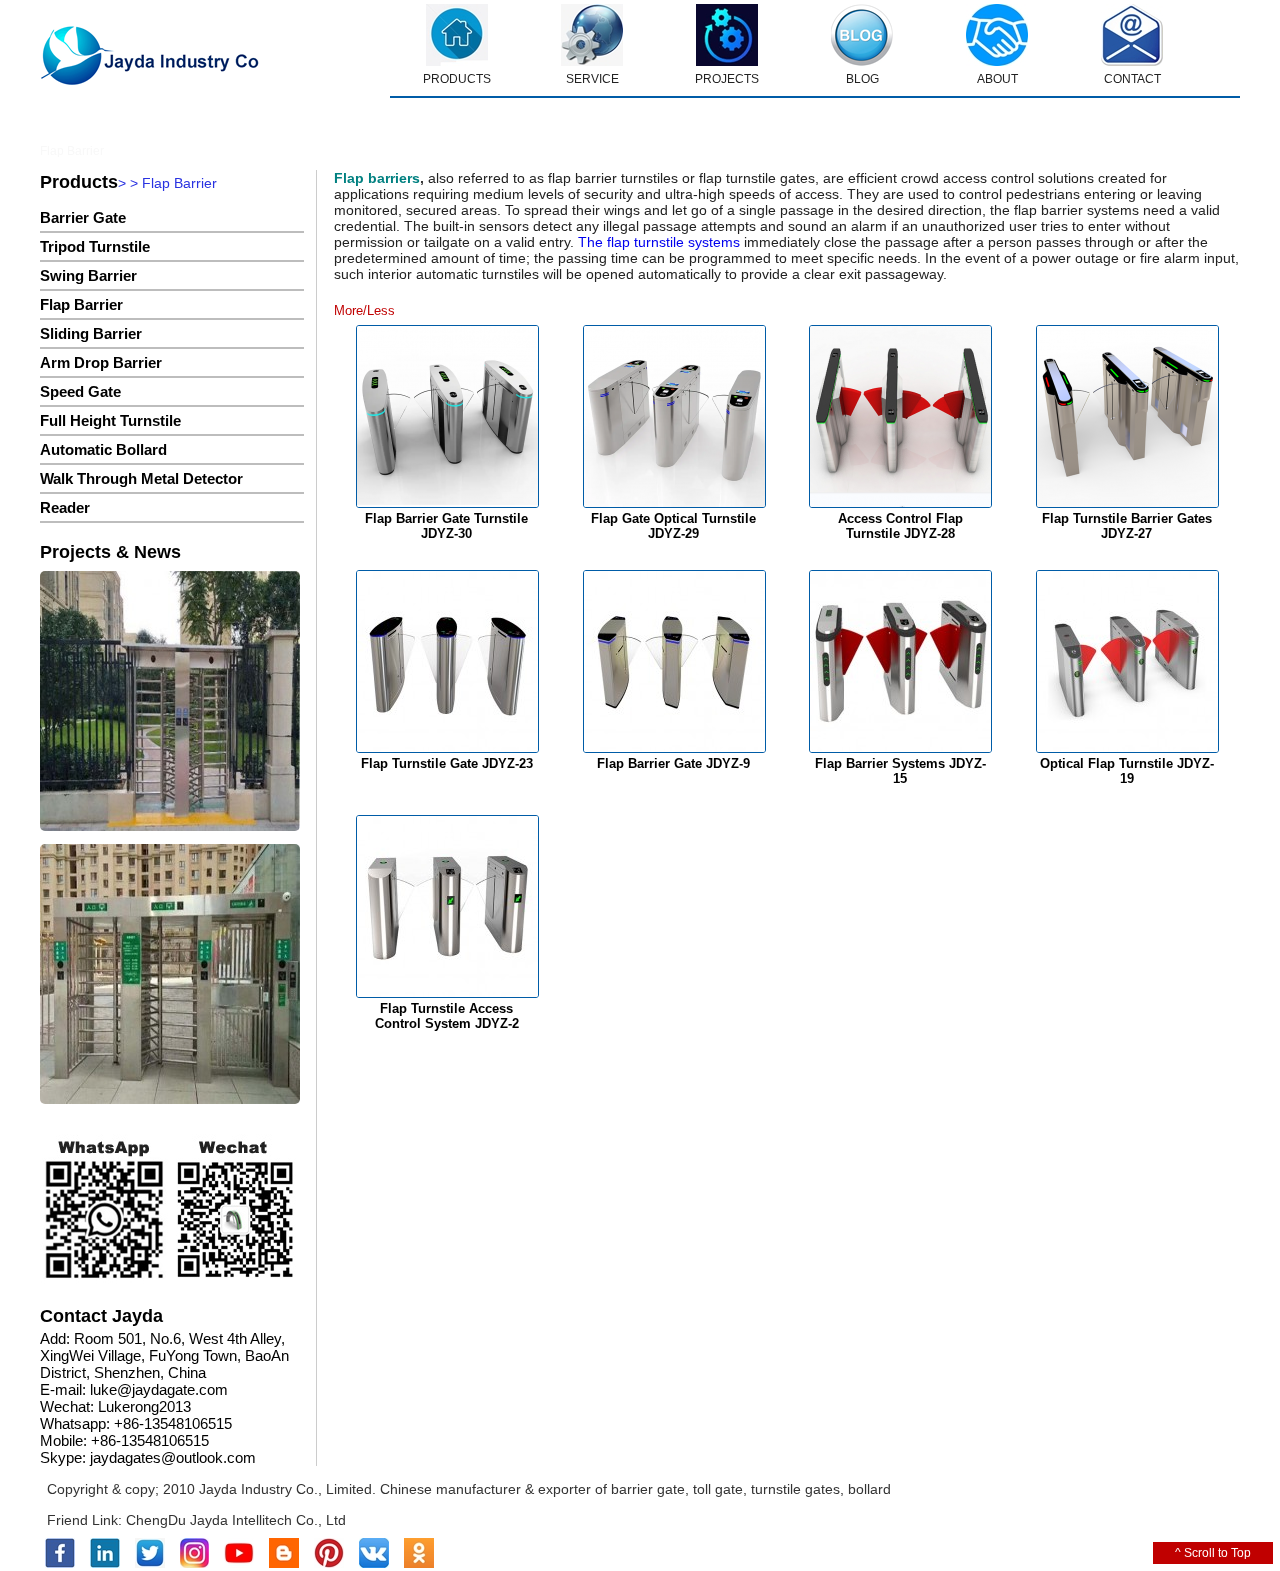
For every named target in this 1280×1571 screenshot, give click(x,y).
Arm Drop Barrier (101, 362)
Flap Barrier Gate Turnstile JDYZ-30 (446, 526)
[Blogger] (284, 1564)
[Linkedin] (105, 1564)
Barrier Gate (83, 217)
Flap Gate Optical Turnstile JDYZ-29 (673, 526)
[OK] (419, 1564)
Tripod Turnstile (95, 246)
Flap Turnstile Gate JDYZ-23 (447, 763)
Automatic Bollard (103, 449)
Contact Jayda (101, 1316)
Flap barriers (377, 178)
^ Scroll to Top (1213, 1553)
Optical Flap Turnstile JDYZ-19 (1127, 771)
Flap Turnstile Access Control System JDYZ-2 (447, 1016)
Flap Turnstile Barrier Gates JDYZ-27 (1127, 526)
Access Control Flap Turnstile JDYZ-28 (900, 526)
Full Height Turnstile (110, 420)
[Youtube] (239, 1564)
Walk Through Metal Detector (141, 478)
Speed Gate (80, 391)
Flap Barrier (81, 304)
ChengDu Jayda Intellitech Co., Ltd (236, 1520)
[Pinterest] (329, 1564)
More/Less (364, 310)
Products (79, 182)
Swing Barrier (88, 275)
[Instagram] (194, 1564)
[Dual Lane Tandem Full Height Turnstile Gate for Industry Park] (170, 975)
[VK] (374, 1564)
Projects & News (110, 552)
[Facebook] (60, 1564)
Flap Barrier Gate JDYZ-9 (673, 763)
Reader (65, 507)
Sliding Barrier (91, 333)
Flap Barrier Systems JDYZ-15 (900, 771)
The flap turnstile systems (657, 242)
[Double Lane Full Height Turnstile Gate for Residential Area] (170, 702)
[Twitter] (150, 1564)
